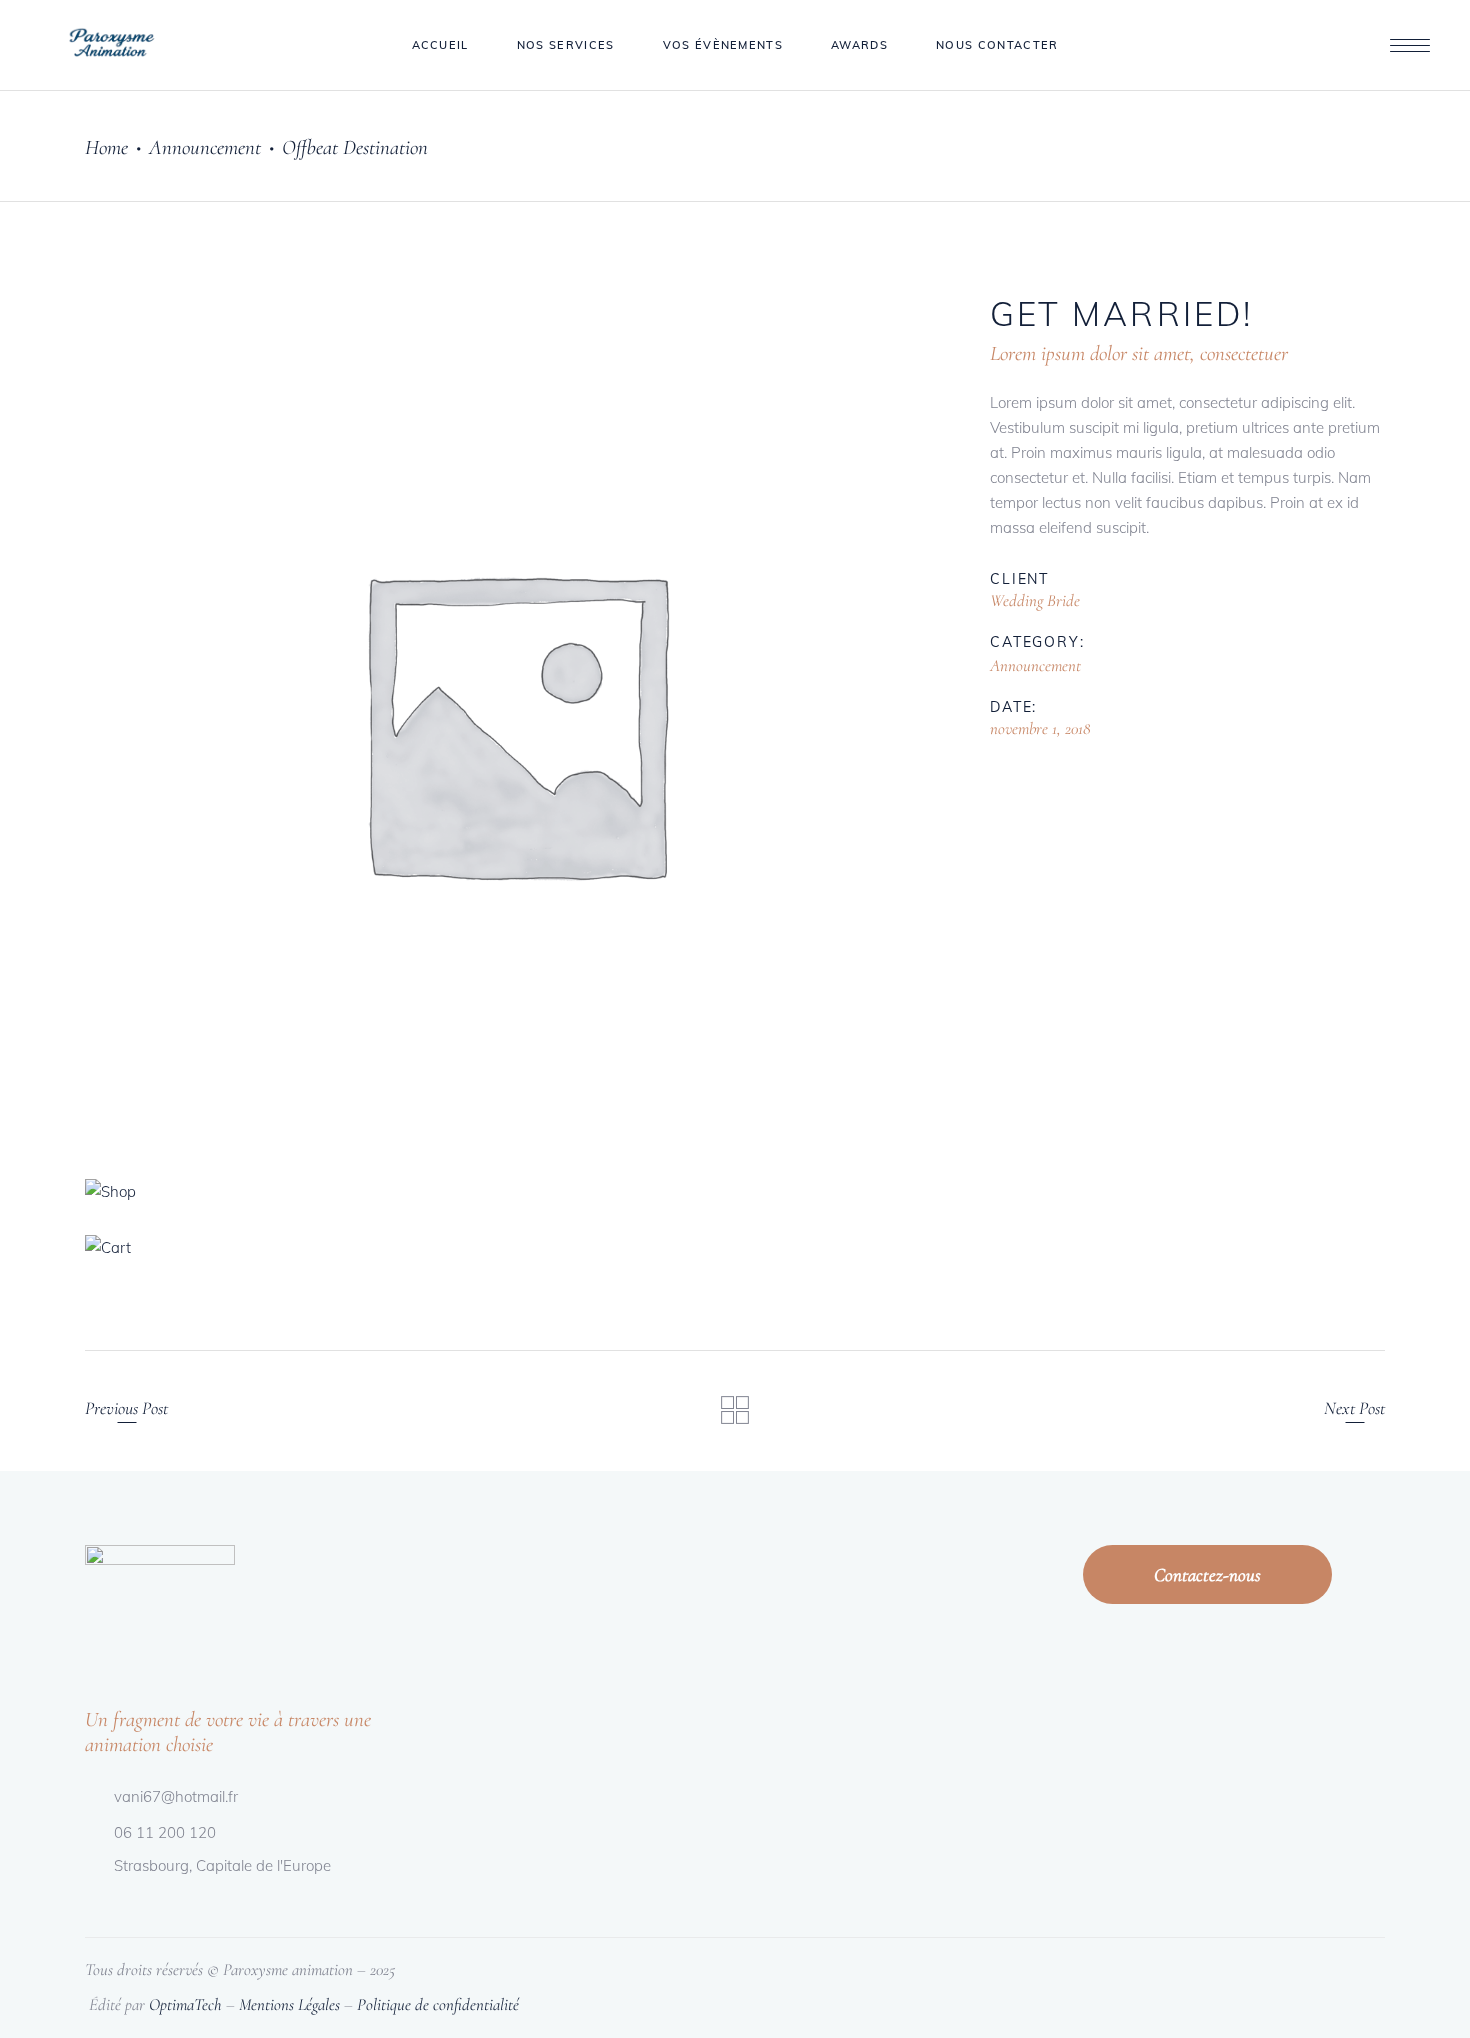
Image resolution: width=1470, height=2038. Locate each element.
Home (106, 147)
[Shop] (513, 1191)
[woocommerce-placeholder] (513, 720)
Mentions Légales (289, 2004)
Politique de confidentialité (438, 2004)
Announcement (205, 147)
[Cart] (513, 1247)
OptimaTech (185, 2004)
